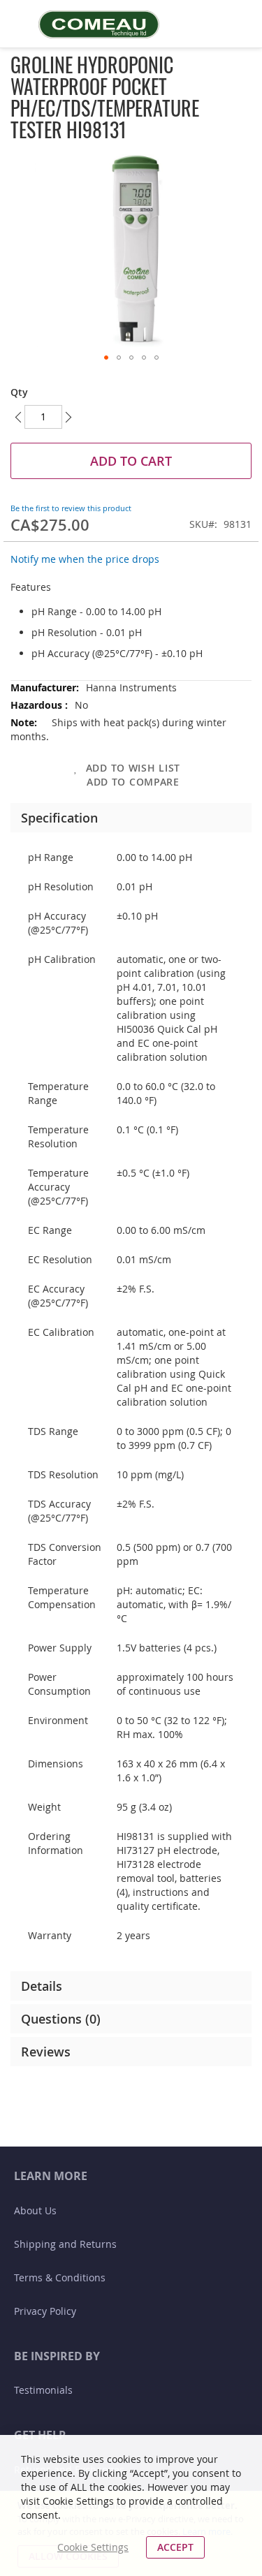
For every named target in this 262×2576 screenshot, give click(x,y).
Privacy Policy (45, 2311)
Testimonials (43, 2390)
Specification (59, 818)
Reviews (46, 2052)
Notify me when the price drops (85, 559)
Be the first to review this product (71, 508)
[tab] (131, 818)
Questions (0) (61, 2019)
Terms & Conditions (60, 2277)
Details (42, 1986)
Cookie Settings (93, 2547)
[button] (106, 358)
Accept (175, 2547)
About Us (35, 2210)
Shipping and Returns (65, 2244)
